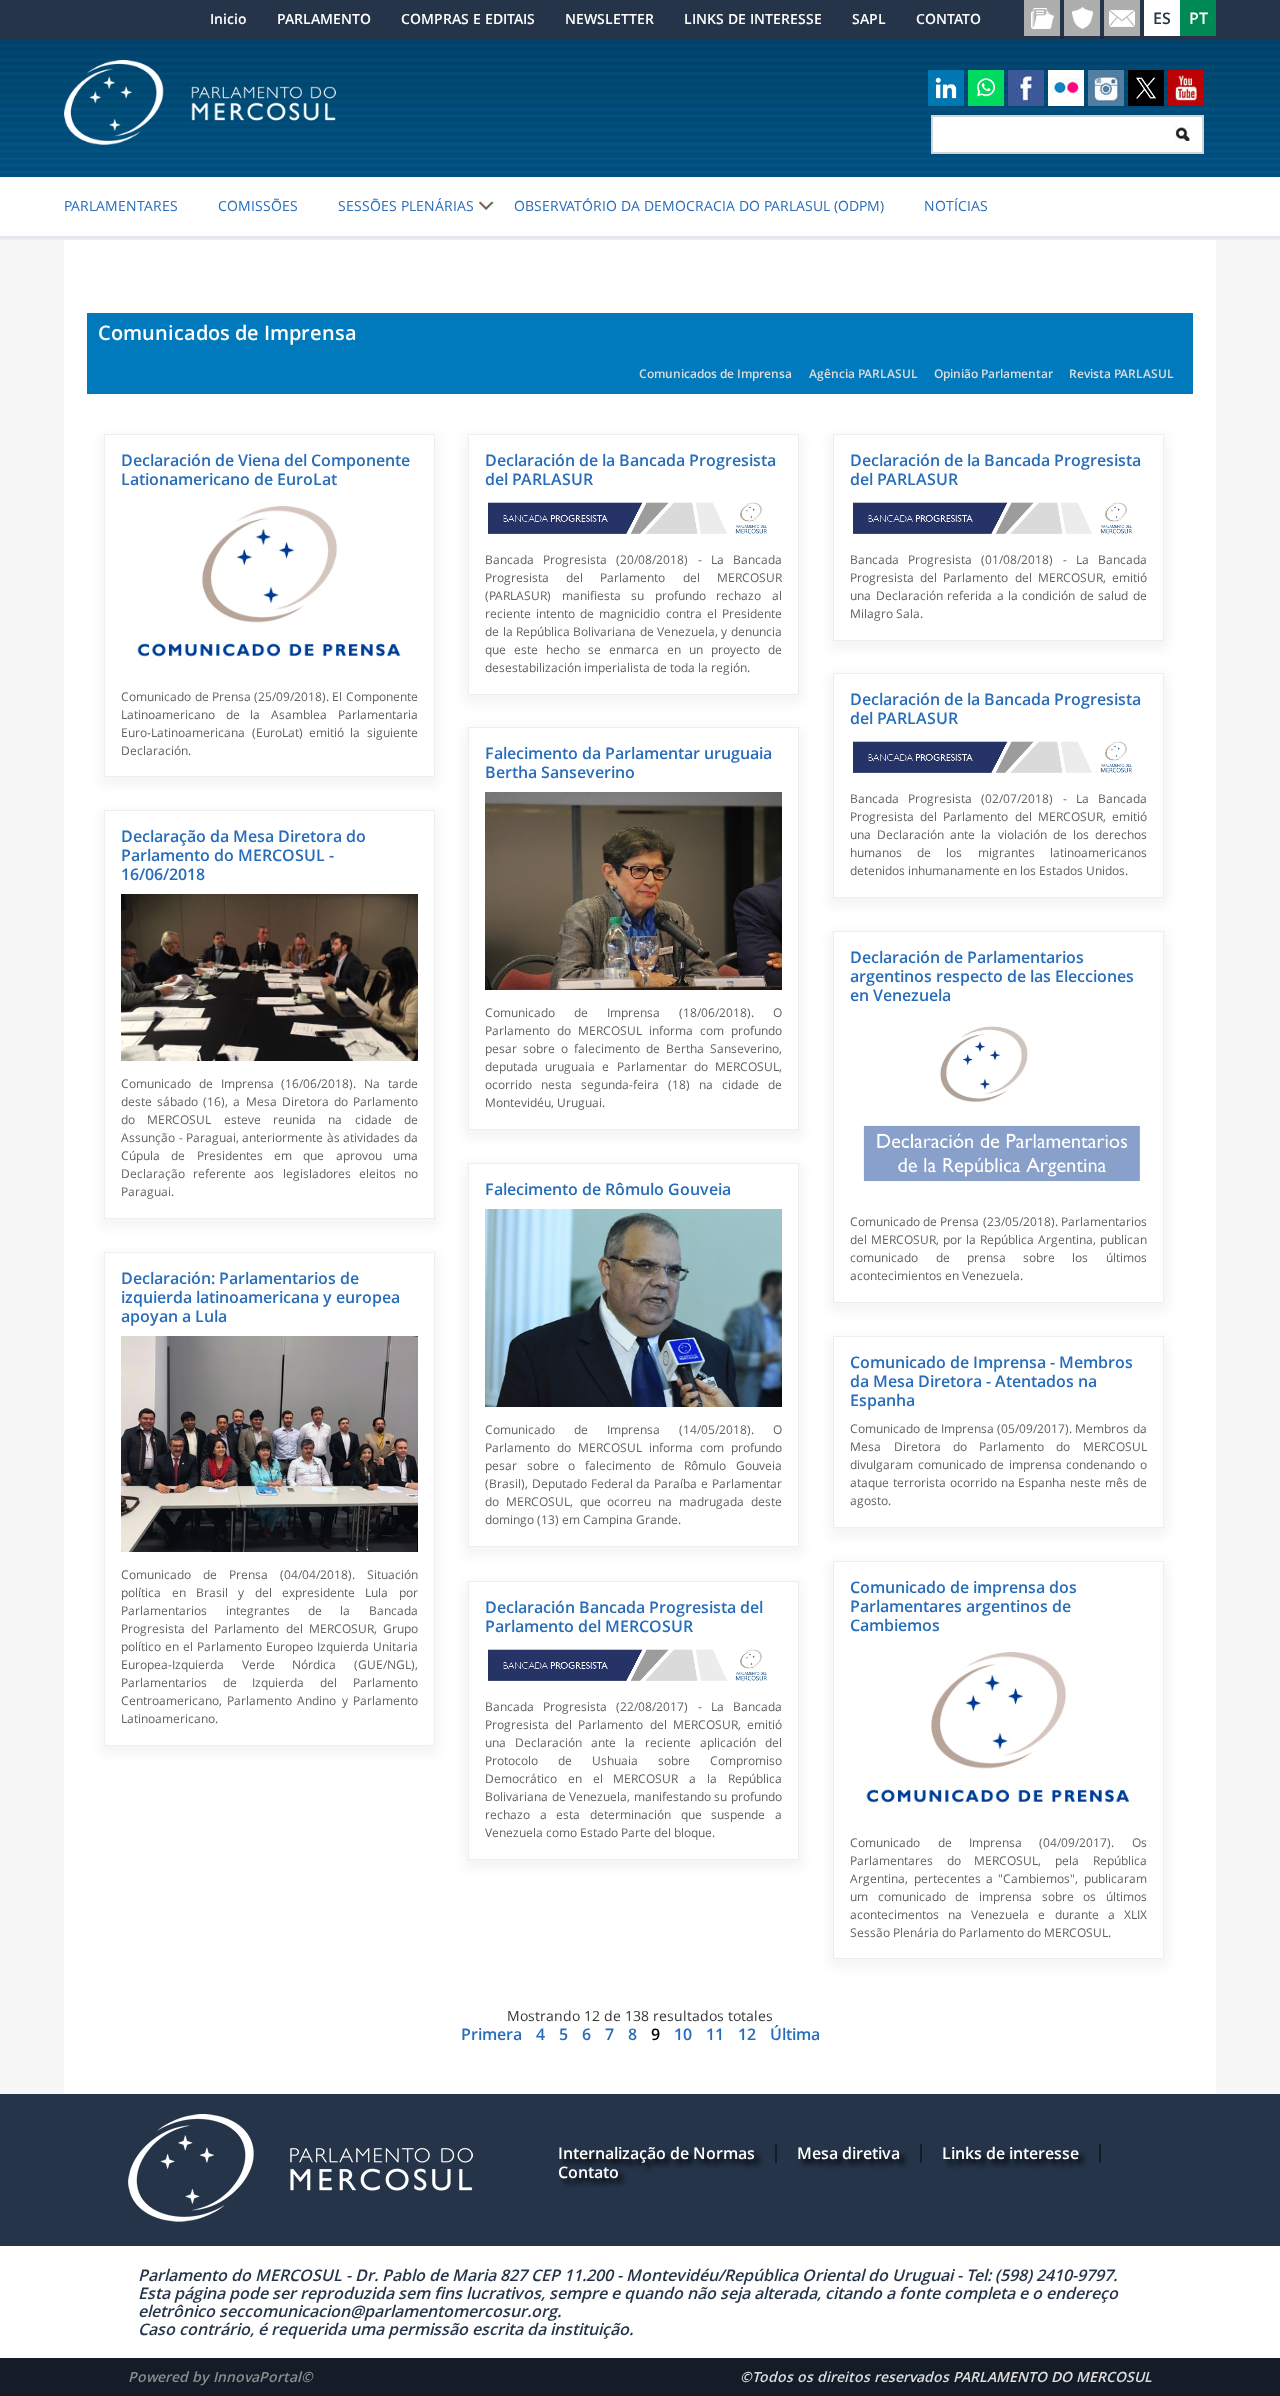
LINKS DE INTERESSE (753, 18)
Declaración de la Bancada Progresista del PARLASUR (630, 469)
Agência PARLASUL (863, 373)
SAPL (869, 18)
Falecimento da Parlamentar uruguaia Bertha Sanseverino (628, 762)
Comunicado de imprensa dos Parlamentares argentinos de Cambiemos (963, 1606)
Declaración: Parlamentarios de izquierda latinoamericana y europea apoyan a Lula (260, 1297)
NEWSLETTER (609, 18)
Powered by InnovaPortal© (220, 2376)
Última (795, 2034)
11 (717, 2034)
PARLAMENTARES (121, 206)
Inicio (228, 18)
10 (685, 2034)
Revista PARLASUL (1121, 373)
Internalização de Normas (656, 2153)
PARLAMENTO (324, 18)
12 (749, 2034)
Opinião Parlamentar (993, 373)
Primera (493, 2034)
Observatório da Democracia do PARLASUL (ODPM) (699, 206)
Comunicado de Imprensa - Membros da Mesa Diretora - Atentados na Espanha (991, 1381)
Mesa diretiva (848, 2153)
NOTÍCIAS (956, 206)
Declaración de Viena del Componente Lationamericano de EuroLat (265, 469)
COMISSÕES (258, 206)
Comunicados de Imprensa (715, 373)
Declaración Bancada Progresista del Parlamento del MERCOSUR (624, 1616)
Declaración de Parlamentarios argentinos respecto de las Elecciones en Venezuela (992, 976)
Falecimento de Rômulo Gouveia (608, 1189)
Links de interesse (1010, 2153)
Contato (588, 2172)
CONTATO (948, 18)
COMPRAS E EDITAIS (468, 18)
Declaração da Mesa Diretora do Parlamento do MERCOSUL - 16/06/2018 (243, 855)
